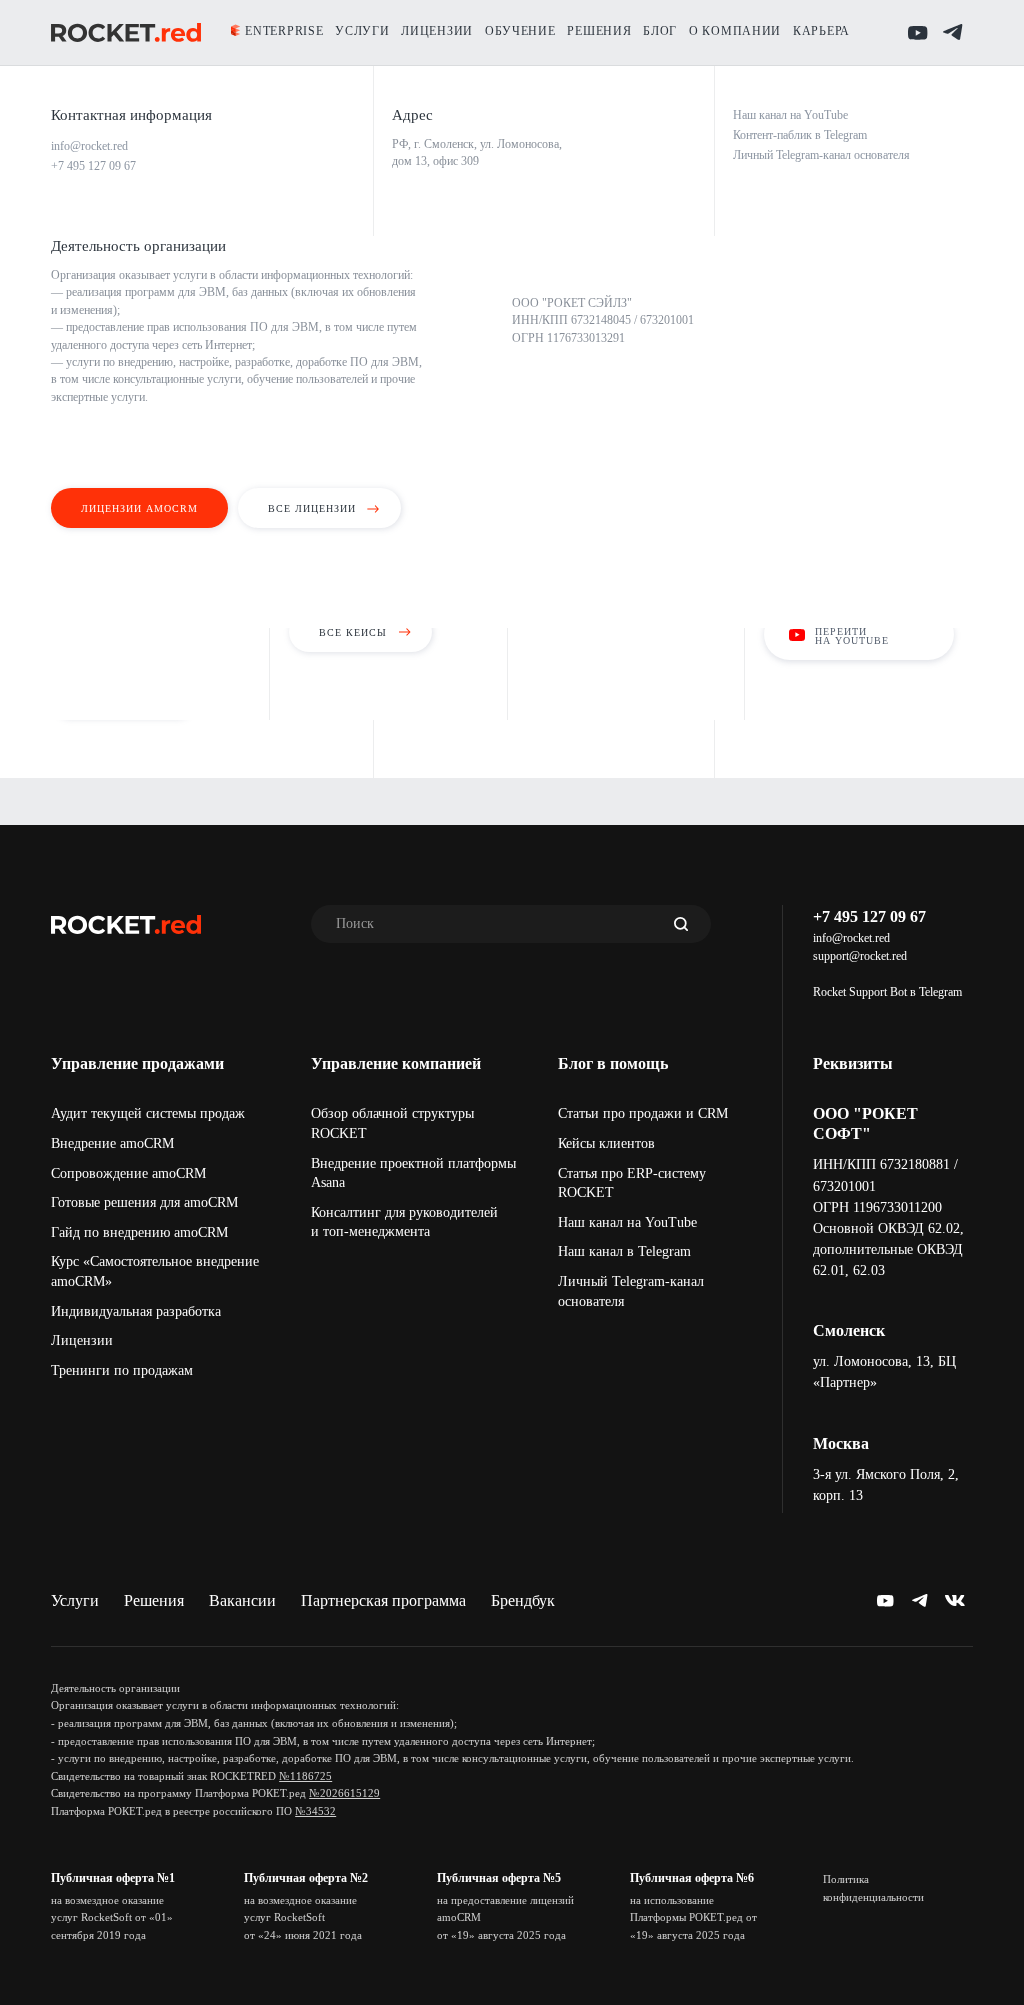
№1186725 (305, 1776)
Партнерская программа (383, 1600)
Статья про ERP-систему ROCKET (632, 1183)
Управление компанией (396, 1063)
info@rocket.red (851, 938)
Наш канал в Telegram (624, 1251)
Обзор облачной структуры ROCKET (392, 1123)
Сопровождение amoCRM (128, 1173)
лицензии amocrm (139, 508)
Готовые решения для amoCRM (144, 1202)
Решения (154, 1600)
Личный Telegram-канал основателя (631, 1291)
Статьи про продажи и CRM (643, 1113)
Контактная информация (131, 115)
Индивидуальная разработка (136, 1311)
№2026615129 (344, 1793)
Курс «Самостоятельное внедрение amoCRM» (155, 1271)
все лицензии (312, 508)
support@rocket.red (860, 956)
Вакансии (242, 1600)
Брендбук (523, 1600)
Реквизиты (853, 1063)
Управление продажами (137, 1063)
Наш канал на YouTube (627, 1222)
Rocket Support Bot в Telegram (887, 992)
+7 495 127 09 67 (869, 916)
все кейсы (353, 632)
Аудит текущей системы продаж (148, 1113)
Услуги (75, 1600)
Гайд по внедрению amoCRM (139, 1232)
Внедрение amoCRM (112, 1143)
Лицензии (82, 1340)
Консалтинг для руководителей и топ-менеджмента (404, 1222)
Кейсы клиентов (606, 1143)
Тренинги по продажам (122, 1370)
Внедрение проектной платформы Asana (413, 1173)
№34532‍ (315, 1811)
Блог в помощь (613, 1063)
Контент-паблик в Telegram (800, 135)
